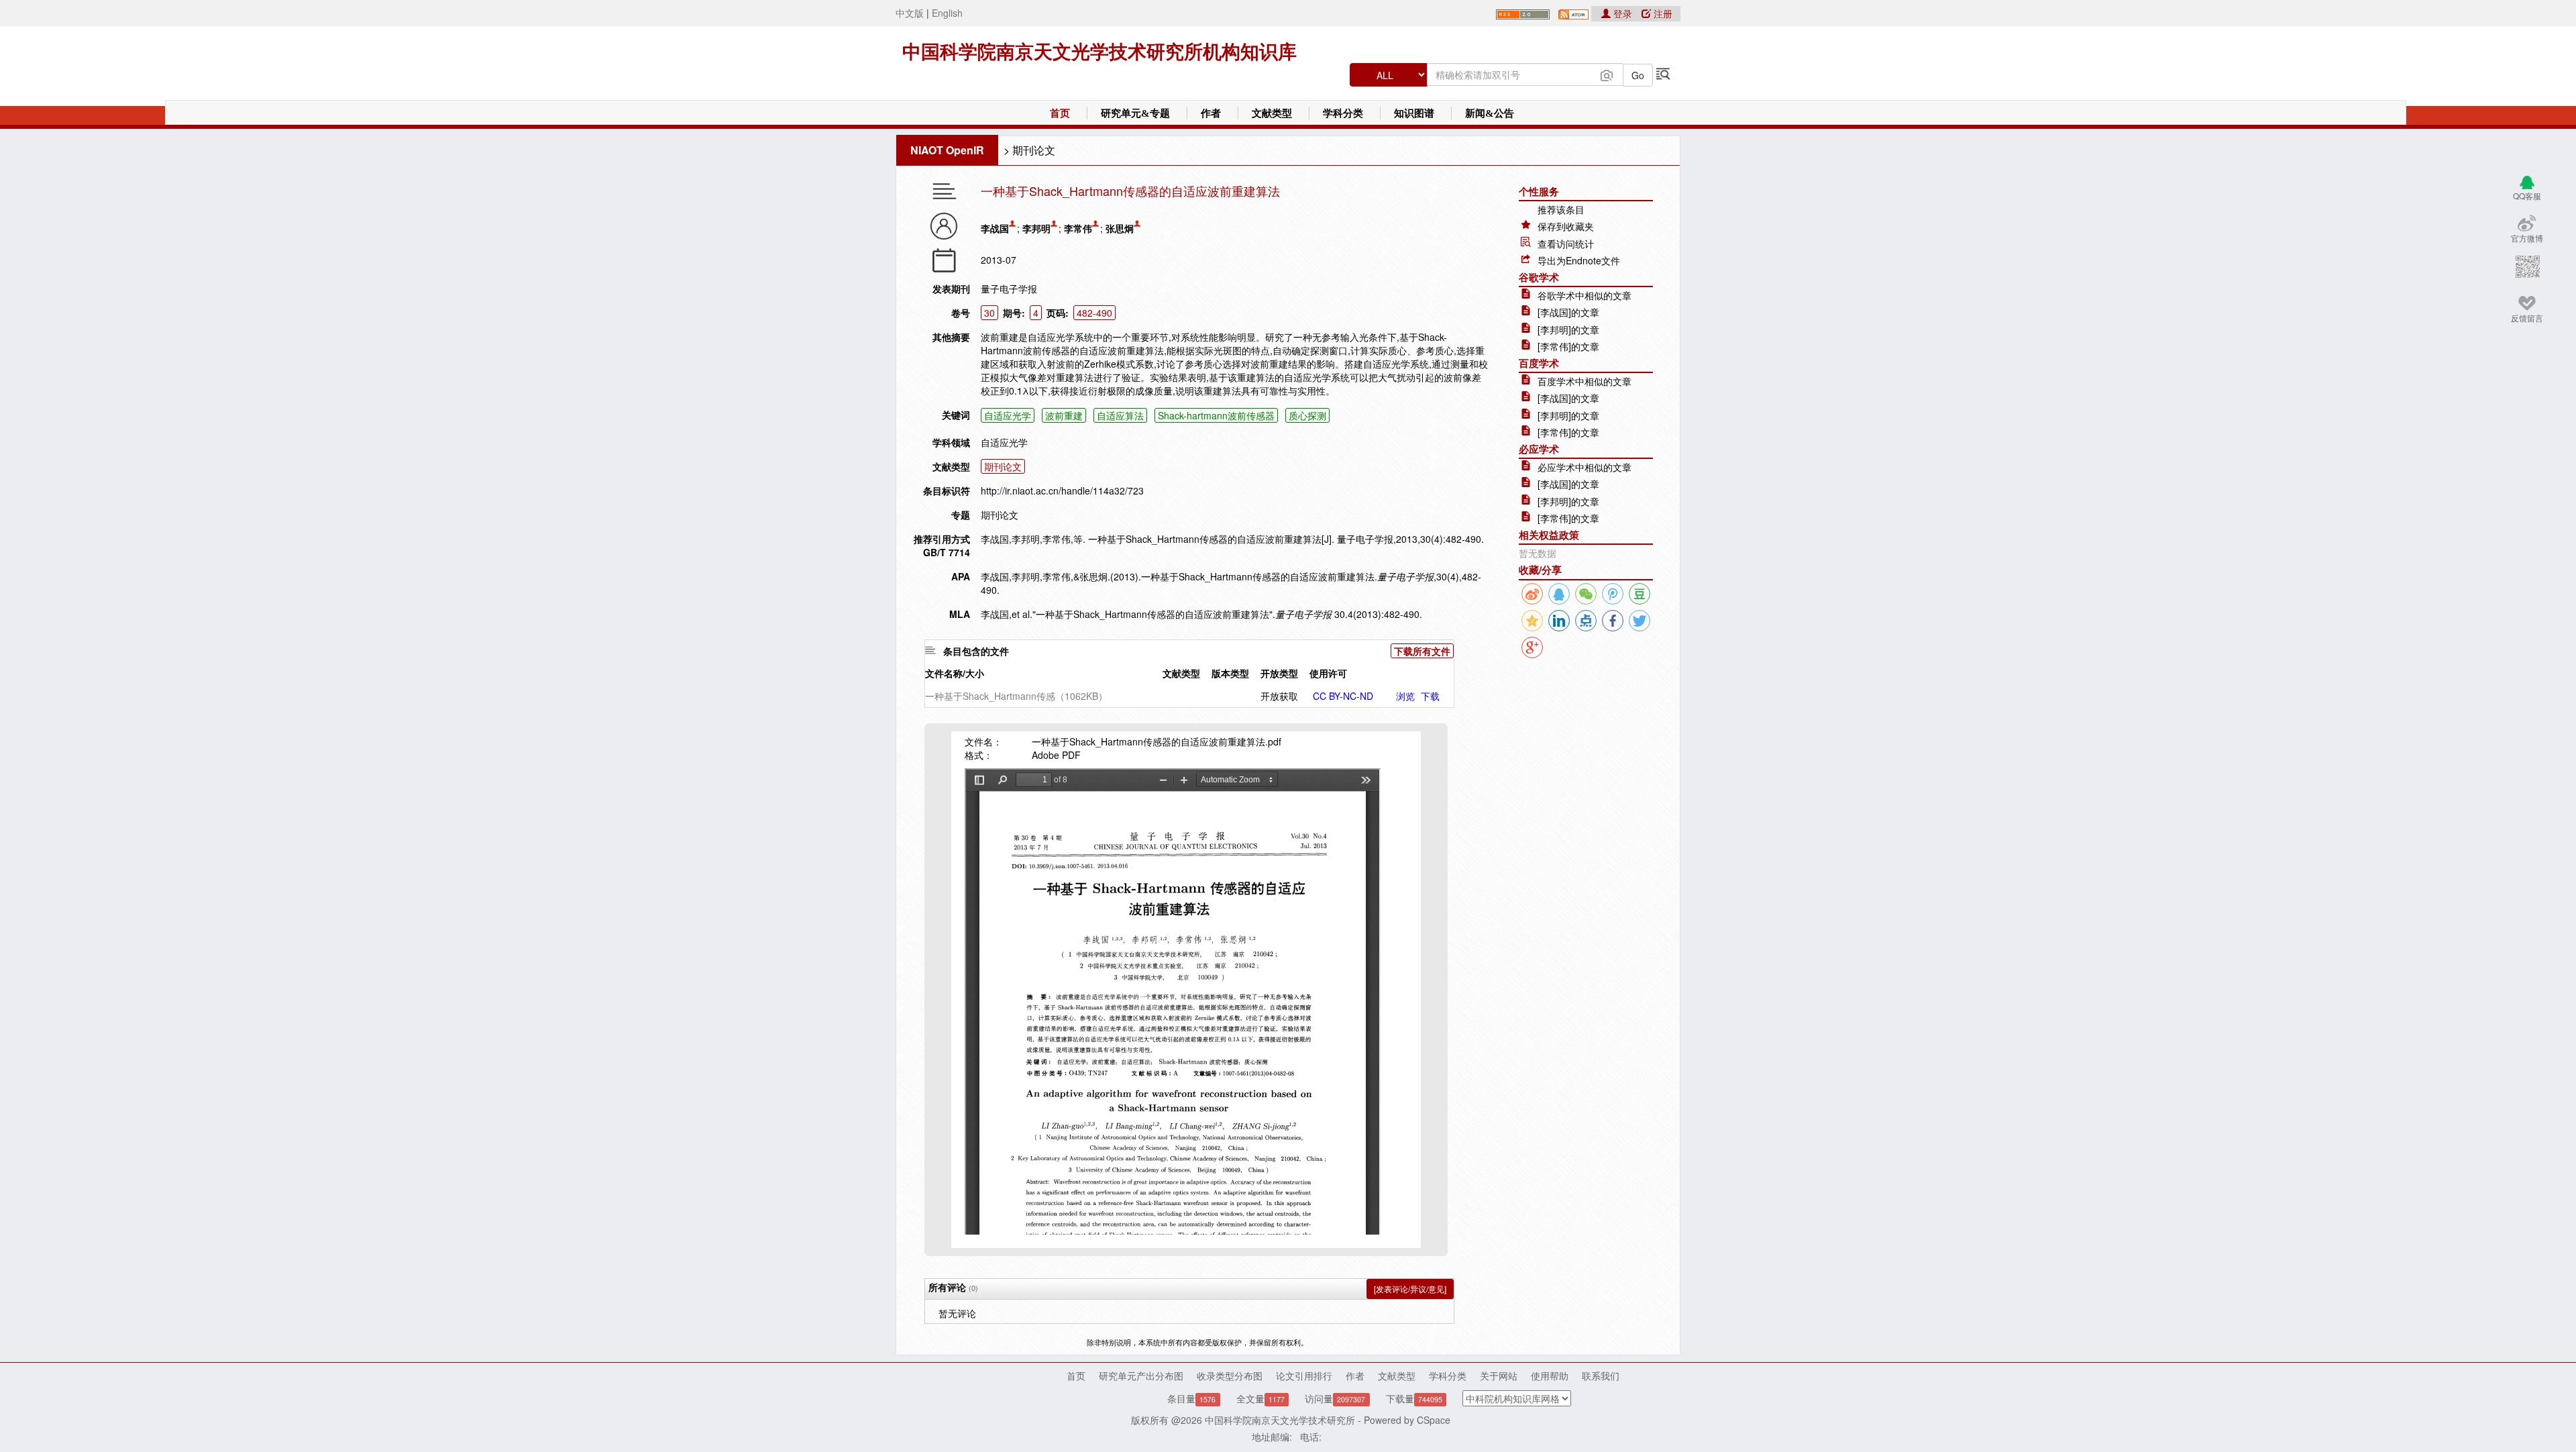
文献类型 (1272, 113)
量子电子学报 (1009, 289)
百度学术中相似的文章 (1585, 381)
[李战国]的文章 (1568, 312)
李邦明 (1036, 228)
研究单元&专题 (1135, 113)
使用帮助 (1550, 1376)
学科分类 (1343, 113)
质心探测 (1307, 415)
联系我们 (1601, 1376)
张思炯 (1120, 228)
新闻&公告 (1490, 113)
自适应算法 (1120, 415)
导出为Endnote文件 (1579, 260)
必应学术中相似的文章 (1585, 467)
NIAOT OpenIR (947, 150)
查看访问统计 (1566, 244)
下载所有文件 (1422, 651)
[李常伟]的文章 (1568, 346)
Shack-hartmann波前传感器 (1216, 415)
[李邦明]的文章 (1568, 329)
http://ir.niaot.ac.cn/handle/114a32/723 (1062, 490)
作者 (1211, 113)
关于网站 (1499, 1376)
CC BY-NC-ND (1343, 696)
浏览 (1405, 696)
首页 (1060, 113)
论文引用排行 (1304, 1376)
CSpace (1434, 1420)
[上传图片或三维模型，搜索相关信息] (1607, 74)
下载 (1430, 696)
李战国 (995, 228)
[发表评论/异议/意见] (1410, 1289)
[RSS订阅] (1523, 13)
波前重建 (1064, 415)
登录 (1623, 13)
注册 (1662, 13)
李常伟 (1078, 228)
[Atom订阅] (1573, 13)
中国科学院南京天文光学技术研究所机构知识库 (1099, 52)
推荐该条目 (1561, 209)
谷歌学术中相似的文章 (1585, 295)
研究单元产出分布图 (1141, 1376)
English (947, 13)
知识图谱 (1414, 113)
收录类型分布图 (1230, 1376)
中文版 (910, 13)
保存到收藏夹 (1566, 226)
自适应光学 (1008, 415)
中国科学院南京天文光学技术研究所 (1280, 1420)
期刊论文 (1034, 150)
